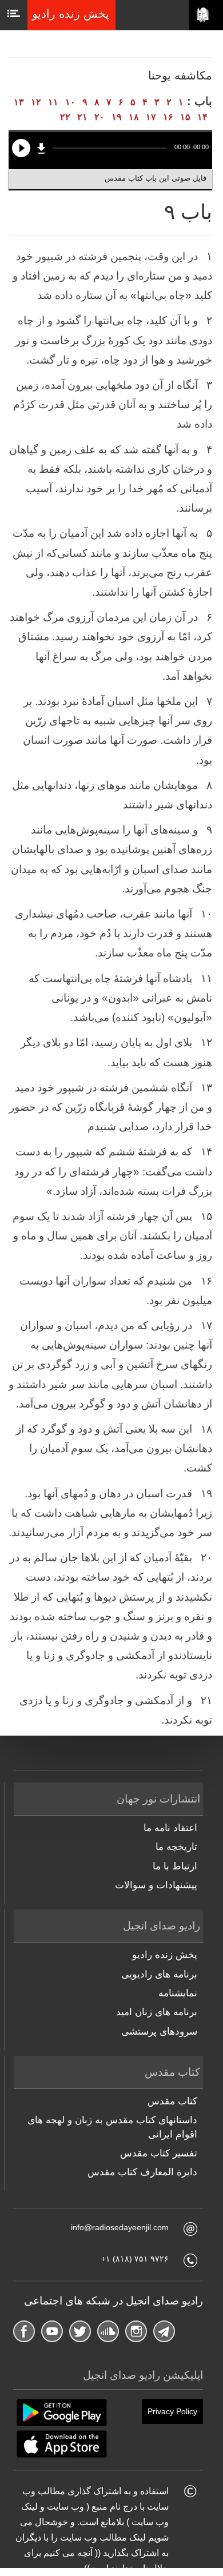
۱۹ (117, 117)
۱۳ (19, 102)
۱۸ (134, 117)
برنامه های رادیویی (159, 1974)
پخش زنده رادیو (165, 1955)
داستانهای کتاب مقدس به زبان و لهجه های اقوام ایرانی (112, 2127)
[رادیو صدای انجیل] (206, 15)
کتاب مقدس (172, 2101)
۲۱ (82, 117)
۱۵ (185, 117)
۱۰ (70, 102)
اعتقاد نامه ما (170, 1828)
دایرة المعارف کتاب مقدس (142, 2172)
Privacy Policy (172, 2411)
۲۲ (65, 117)
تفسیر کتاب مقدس (159, 2153)
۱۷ (151, 117)
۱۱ (53, 102)
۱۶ (168, 117)
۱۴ (202, 117)
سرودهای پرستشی (159, 2031)
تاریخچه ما (176, 1847)
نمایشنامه (178, 1993)
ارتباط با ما (175, 1866)
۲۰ (99, 117)
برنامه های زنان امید (157, 2012)
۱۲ (36, 102)
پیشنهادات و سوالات (156, 1885)
